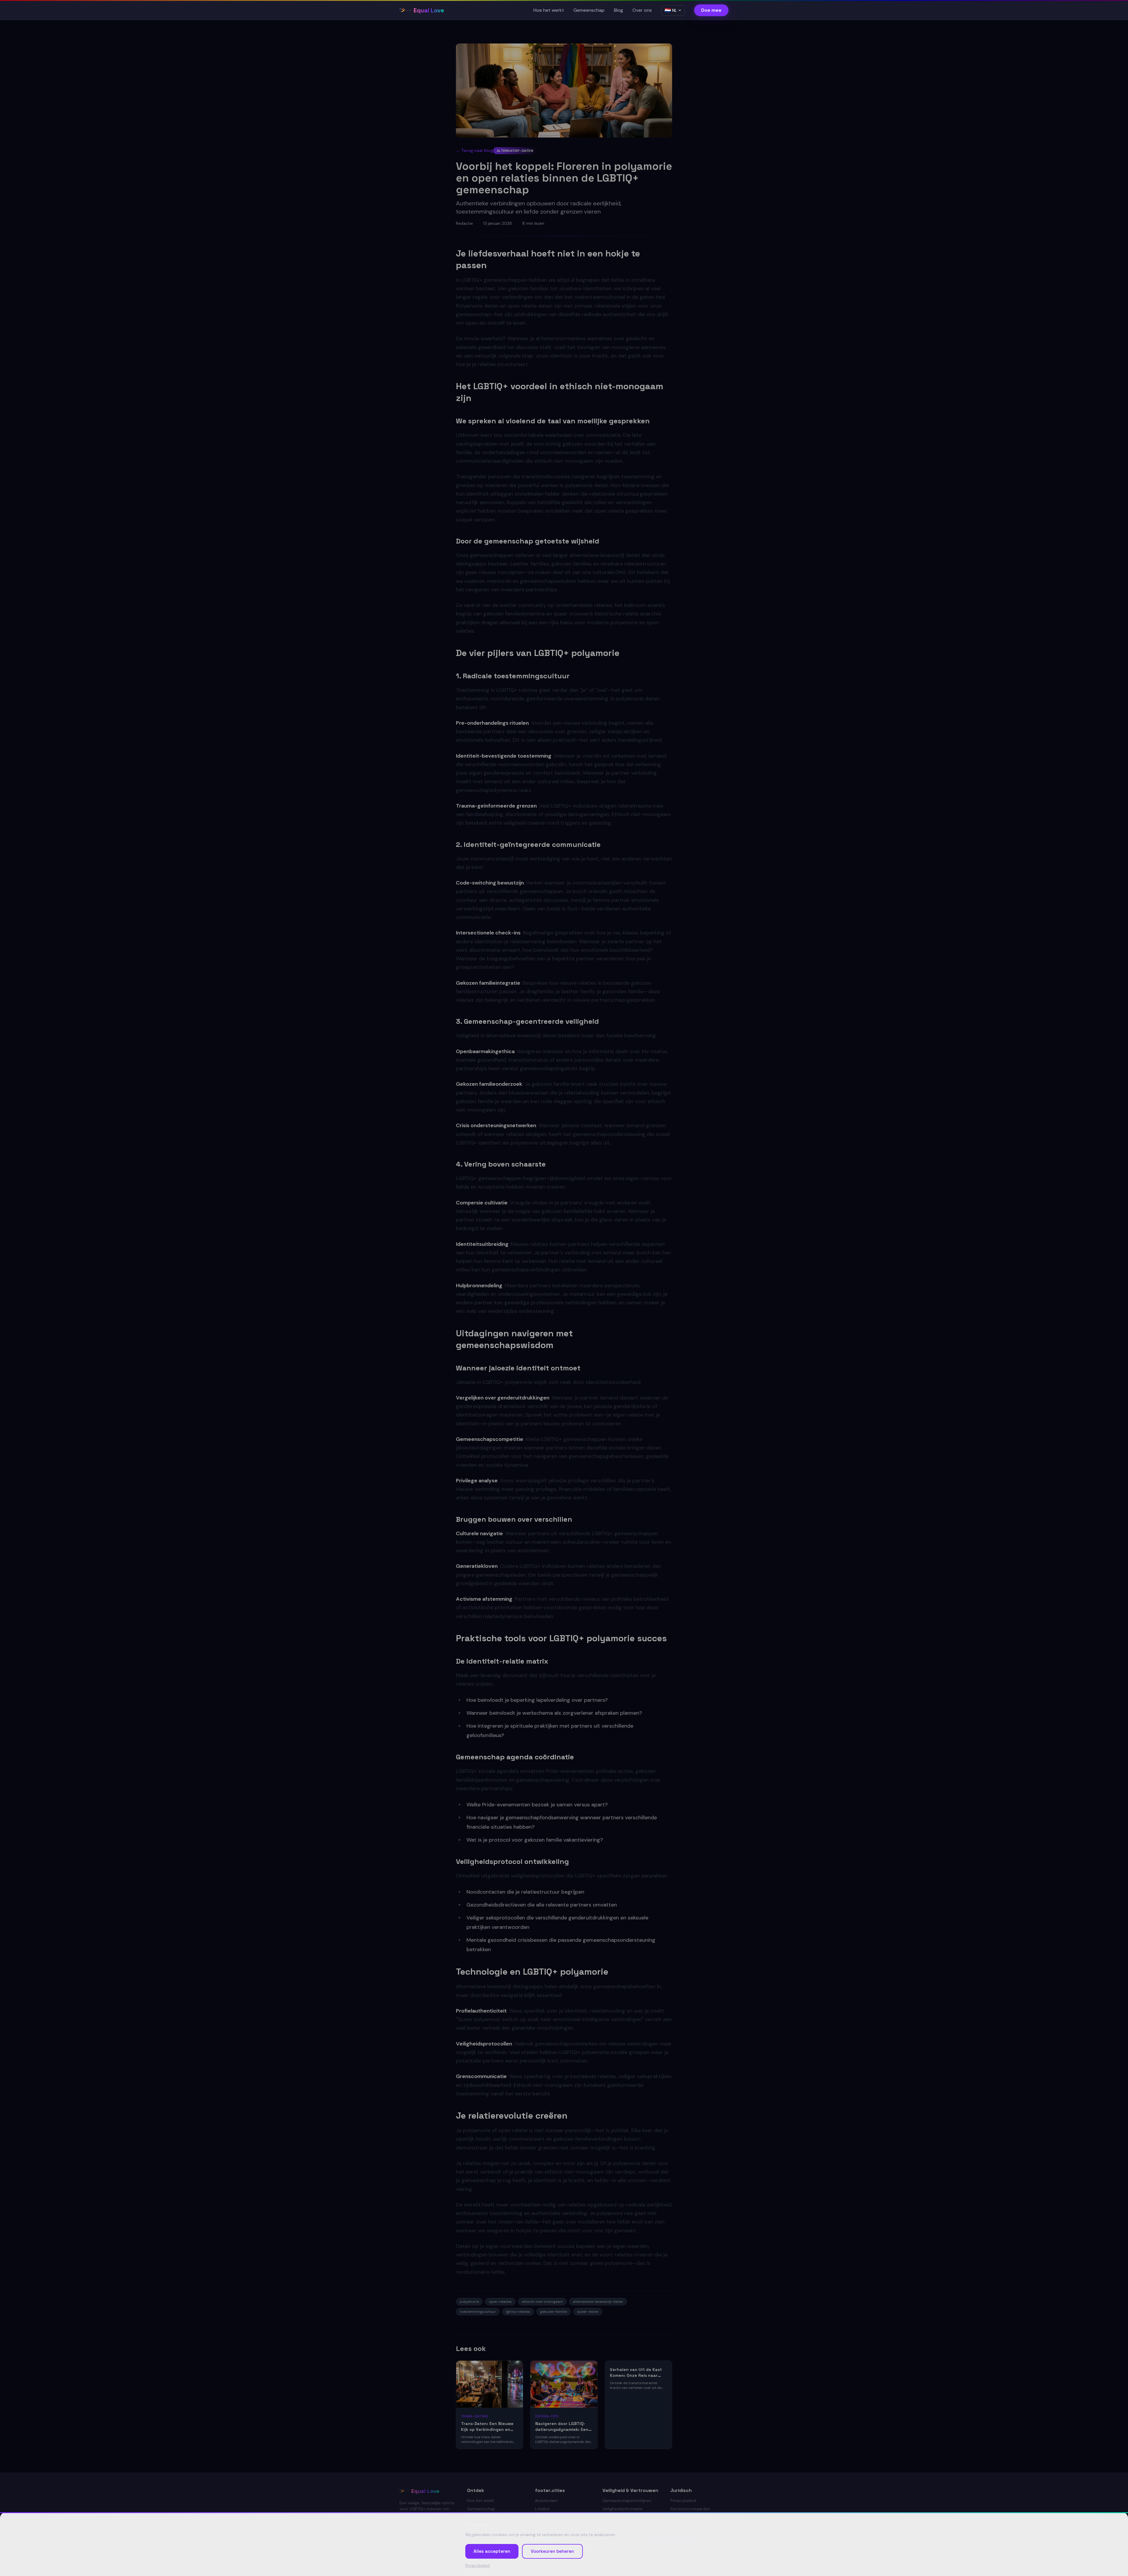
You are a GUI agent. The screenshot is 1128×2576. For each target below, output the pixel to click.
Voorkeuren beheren (552, 2551)
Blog (618, 10)
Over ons (642, 10)
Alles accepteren (492, 2551)
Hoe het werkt (549, 10)
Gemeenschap (589, 10)
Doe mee (711, 10)
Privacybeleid (477, 2566)
